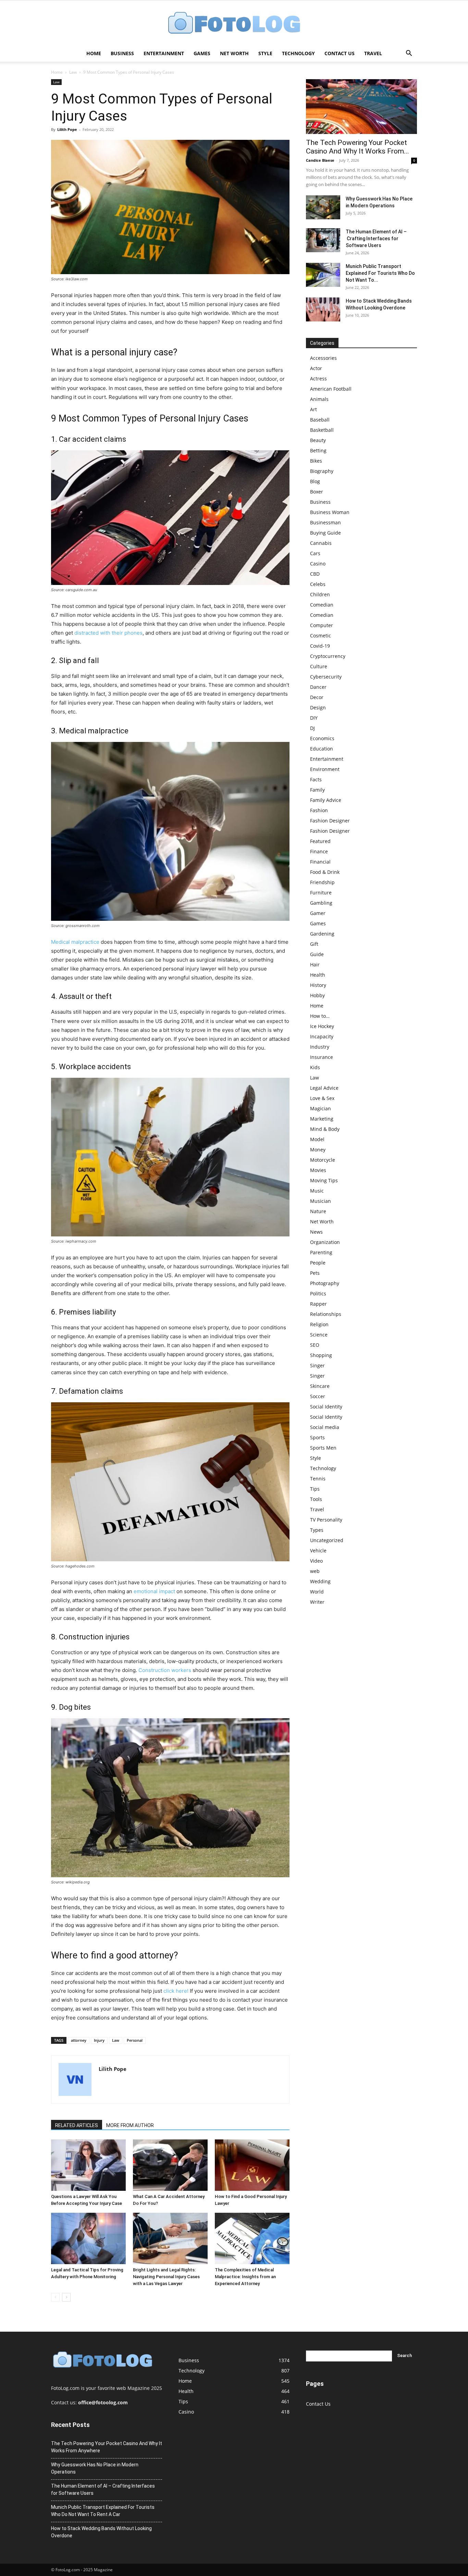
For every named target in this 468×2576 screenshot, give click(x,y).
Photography (325, 1283)
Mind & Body (325, 1129)
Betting (318, 450)
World (317, 1592)
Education (322, 749)
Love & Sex (322, 1098)
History (318, 985)
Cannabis (321, 543)
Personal (135, 2040)
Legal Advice (324, 1088)
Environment (325, 769)
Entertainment (164, 53)
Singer (317, 1365)
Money (318, 1150)
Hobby (317, 995)
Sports (317, 1437)
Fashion (319, 810)
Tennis (318, 1479)
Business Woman (330, 512)
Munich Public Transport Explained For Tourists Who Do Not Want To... (380, 273)
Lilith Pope (67, 129)
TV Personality (326, 1520)
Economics (322, 738)
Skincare (320, 1386)
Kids (315, 1067)
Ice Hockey (322, 1026)
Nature (318, 1211)
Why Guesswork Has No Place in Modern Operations (95, 2468)
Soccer (318, 1396)
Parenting (321, 1252)
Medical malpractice (75, 942)
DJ (312, 728)
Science (319, 1335)
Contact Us (340, 53)
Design (318, 707)
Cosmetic (321, 636)
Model (317, 1139)
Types (317, 1530)
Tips (315, 1489)
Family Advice (326, 800)
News (316, 1232)
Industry (320, 1047)
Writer (317, 1602)
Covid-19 (320, 646)
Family (317, 790)
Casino (318, 564)
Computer (322, 625)
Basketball (322, 430)
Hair (315, 965)
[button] (409, 54)
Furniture (321, 893)
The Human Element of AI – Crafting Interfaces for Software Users (376, 239)
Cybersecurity (326, 677)
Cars (315, 553)
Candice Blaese (320, 160)
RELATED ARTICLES (77, 2125)
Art (313, 409)
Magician (321, 1108)
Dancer (318, 687)
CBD (315, 574)
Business (122, 53)
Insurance (322, 1057)
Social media (325, 1427)
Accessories (323, 358)
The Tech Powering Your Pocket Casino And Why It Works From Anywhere (107, 2447)
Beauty (318, 440)
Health (318, 975)
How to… (320, 1016)
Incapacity (322, 1036)
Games (202, 53)
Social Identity (326, 1407)
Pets (315, 1273)
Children (320, 594)
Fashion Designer (330, 821)
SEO (315, 1345)
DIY (314, 718)
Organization (325, 1242)
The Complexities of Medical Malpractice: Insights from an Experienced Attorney (245, 2277)
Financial (320, 862)
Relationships (326, 1314)
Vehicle (318, 1551)
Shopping (321, 1355)
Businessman (325, 522)
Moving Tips (324, 1180)
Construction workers (165, 1670)
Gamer (318, 913)
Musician (321, 1201)
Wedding (320, 1581)
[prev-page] (55, 2297)
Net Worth (234, 53)
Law (73, 72)
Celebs (318, 584)
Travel (373, 53)
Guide (317, 954)
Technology (298, 53)
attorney (79, 2040)
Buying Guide (325, 533)
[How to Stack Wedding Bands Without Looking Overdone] (323, 309)
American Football (331, 389)
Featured (320, 841)
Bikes (316, 461)
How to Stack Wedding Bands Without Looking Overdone (101, 2532)
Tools (316, 1499)
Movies (318, 1170)
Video (316, 1561)
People (318, 1263)
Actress (318, 379)
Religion (319, 1324)
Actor (316, 368)
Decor (317, 697)
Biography (322, 471)
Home (94, 53)
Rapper (318, 1304)
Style (265, 53)
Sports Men (323, 1448)
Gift (314, 944)
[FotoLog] (234, 23)
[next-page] (66, 2297)
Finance (319, 851)
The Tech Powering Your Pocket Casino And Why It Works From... (358, 147)
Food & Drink (325, 872)
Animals (319, 399)
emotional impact (154, 1591)
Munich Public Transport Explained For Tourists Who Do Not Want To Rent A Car (103, 2511)
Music (317, 1191)
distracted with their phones (108, 633)
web (315, 1571)
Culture (319, 666)
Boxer (317, 492)
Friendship (322, 882)
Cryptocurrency (328, 656)
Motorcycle (323, 1160)
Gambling (321, 903)
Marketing (322, 1119)
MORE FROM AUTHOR (130, 2125)
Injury (99, 2040)
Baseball (320, 420)
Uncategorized (327, 1540)
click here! (176, 1991)
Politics (318, 1293)
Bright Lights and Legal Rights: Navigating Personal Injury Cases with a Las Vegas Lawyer (166, 2277)
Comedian (322, 605)
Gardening (322, 934)
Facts (316, 779)
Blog (315, 481)
